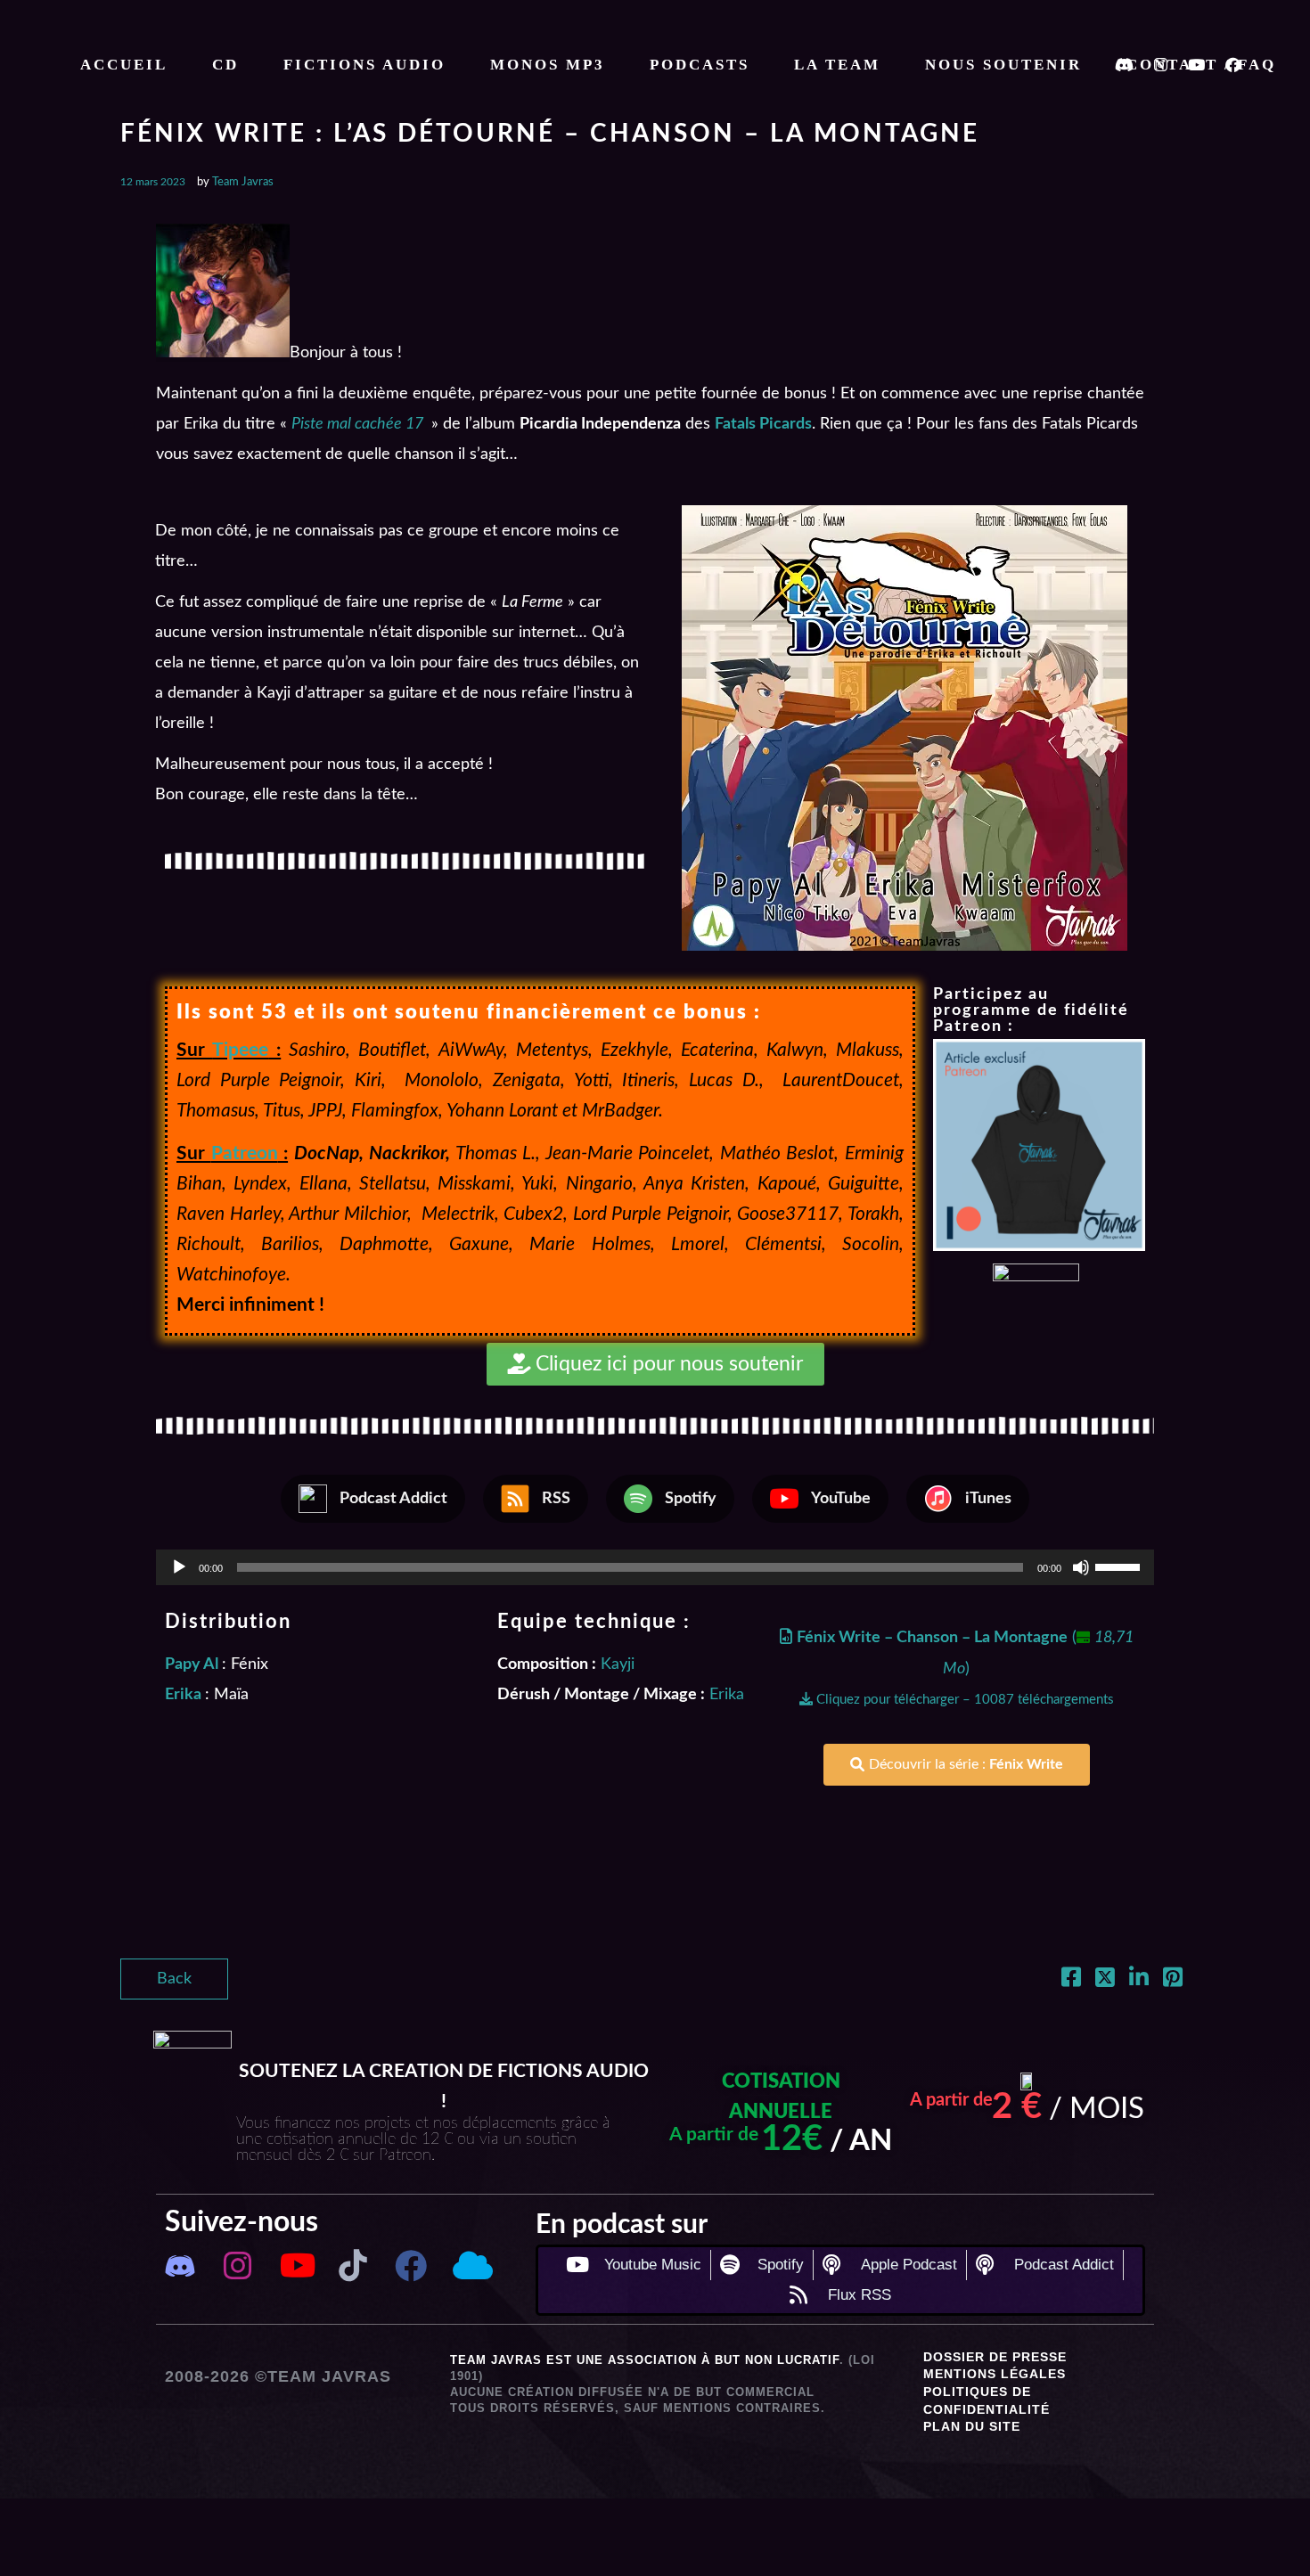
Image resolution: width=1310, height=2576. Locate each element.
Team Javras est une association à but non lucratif (645, 2360)
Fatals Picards (763, 424)
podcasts (700, 65)
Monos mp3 (548, 65)
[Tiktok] (353, 2265)
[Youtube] (295, 2265)
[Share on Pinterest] (1173, 1981)
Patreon (245, 1153)
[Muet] (1081, 1567)
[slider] (1120, 1566)
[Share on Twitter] (1105, 1981)
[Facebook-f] (411, 2265)
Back (174, 1979)
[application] (655, 1567)
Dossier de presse (995, 2357)
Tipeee (240, 1050)
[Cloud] (469, 2265)
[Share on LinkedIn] (1139, 1981)
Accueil (124, 65)
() (965, 1668)
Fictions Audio (364, 65)
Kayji (618, 1664)
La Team (837, 65)
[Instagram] (237, 2265)
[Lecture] (179, 1567)
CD (225, 65)
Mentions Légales (995, 2374)
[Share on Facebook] (1071, 1981)
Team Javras (243, 182)
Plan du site (972, 2426)
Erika (727, 1695)
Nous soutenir (1003, 65)
